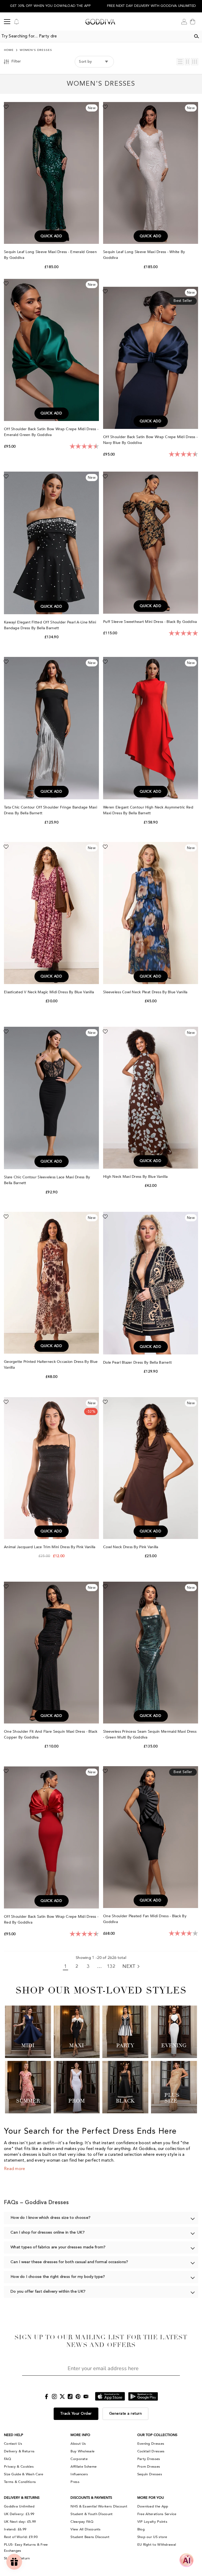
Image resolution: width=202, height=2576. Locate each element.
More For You (151, 2498)
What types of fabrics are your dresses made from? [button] (58, 2247)
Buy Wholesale (82, 2451)
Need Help (14, 2435)
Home (9, 50)
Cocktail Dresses (151, 2451)
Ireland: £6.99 (15, 2529)
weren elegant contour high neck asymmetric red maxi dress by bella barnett (148, 810)
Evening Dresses (151, 2444)
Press (75, 2482)
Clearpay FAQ (82, 2522)
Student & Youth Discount (92, 2514)
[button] (180, 62)
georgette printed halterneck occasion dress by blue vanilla (51, 1365)
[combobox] (95, 36)
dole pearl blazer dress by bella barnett (138, 1362)
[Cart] (193, 22)
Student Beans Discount (90, 2537)
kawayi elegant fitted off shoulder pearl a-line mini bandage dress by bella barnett (50, 625)
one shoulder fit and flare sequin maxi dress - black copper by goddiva (51, 1734)
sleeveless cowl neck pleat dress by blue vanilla (146, 992)
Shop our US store (152, 2537)
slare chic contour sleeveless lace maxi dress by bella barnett (47, 1180)
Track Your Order (76, 2414)
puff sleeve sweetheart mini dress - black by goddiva (151, 622)
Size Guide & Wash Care (24, 2474)
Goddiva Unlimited (19, 2506)
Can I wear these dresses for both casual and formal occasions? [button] (69, 2262)
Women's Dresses (36, 50)
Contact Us (13, 2444)
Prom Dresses (149, 2467)
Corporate (79, 2459)
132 (111, 1967)
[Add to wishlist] (6, 106)
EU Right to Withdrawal (157, 2545)
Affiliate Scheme (84, 2467)
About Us (78, 2444)
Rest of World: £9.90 (21, 2537)
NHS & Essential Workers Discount (99, 2506)
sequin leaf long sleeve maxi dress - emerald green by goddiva (50, 255)
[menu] (7, 22)
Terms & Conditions (20, 2482)
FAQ (7, 2459)
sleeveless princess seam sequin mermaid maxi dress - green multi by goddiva (150, 1734)
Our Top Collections (157, 2435)
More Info (80, 2435)
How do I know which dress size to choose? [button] (50, 2218)
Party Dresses (149, 2459)
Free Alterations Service (157, 2514)
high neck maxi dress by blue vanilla (136, 1177)
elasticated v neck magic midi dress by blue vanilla (50, 992)
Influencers (79, 2474)
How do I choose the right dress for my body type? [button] (58, 2277)
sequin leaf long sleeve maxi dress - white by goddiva (144, 255)
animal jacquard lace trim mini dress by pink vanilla (50, 1547)
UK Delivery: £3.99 (19, 2514)
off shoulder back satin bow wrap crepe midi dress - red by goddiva (51, 1919)
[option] (50, 6)
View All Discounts (85, 2529)
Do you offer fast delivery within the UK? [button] (48, 2292)
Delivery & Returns (19, 2451)
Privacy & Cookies (19, 2467)
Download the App (153, 2506)
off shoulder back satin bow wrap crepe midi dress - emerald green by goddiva (51, 432)
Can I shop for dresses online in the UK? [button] (48, 2233)
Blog (141, 2529)
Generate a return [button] (126, 2414)
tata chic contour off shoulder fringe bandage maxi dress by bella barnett (50, 810)
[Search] (196, 36)
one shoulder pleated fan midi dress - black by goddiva (145, 1919)
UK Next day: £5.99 (20, 2522)
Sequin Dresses (150, 2474)
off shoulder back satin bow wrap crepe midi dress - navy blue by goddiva (150, 440)
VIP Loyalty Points (152, 2522)
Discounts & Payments (91, 2498)
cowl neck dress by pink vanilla (131, 1547)
